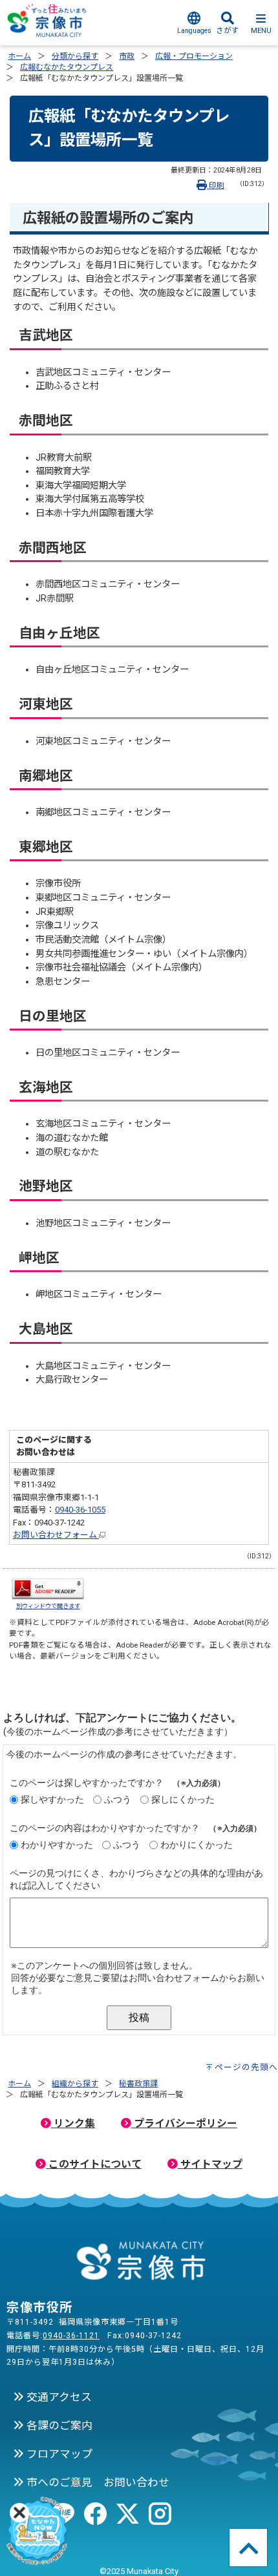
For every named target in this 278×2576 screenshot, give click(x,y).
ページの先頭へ (246, 2067)
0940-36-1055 (80, 1510)
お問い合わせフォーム (56, 1535)
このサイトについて (94, 2164)
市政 (127, 56)
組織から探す (75, 2084)
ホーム (19, 56)
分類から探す (75, 56)
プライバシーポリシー (184, 2123)
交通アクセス (58, 2397)
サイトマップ (210, 2164)
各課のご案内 (58, 2425)
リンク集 (73, 2123)
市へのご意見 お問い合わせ (97, 2482)
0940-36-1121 (71, 2336)
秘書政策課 (138, 2084)
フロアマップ (58, 2454)
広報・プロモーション (194, 56)
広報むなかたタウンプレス (67, 67)
